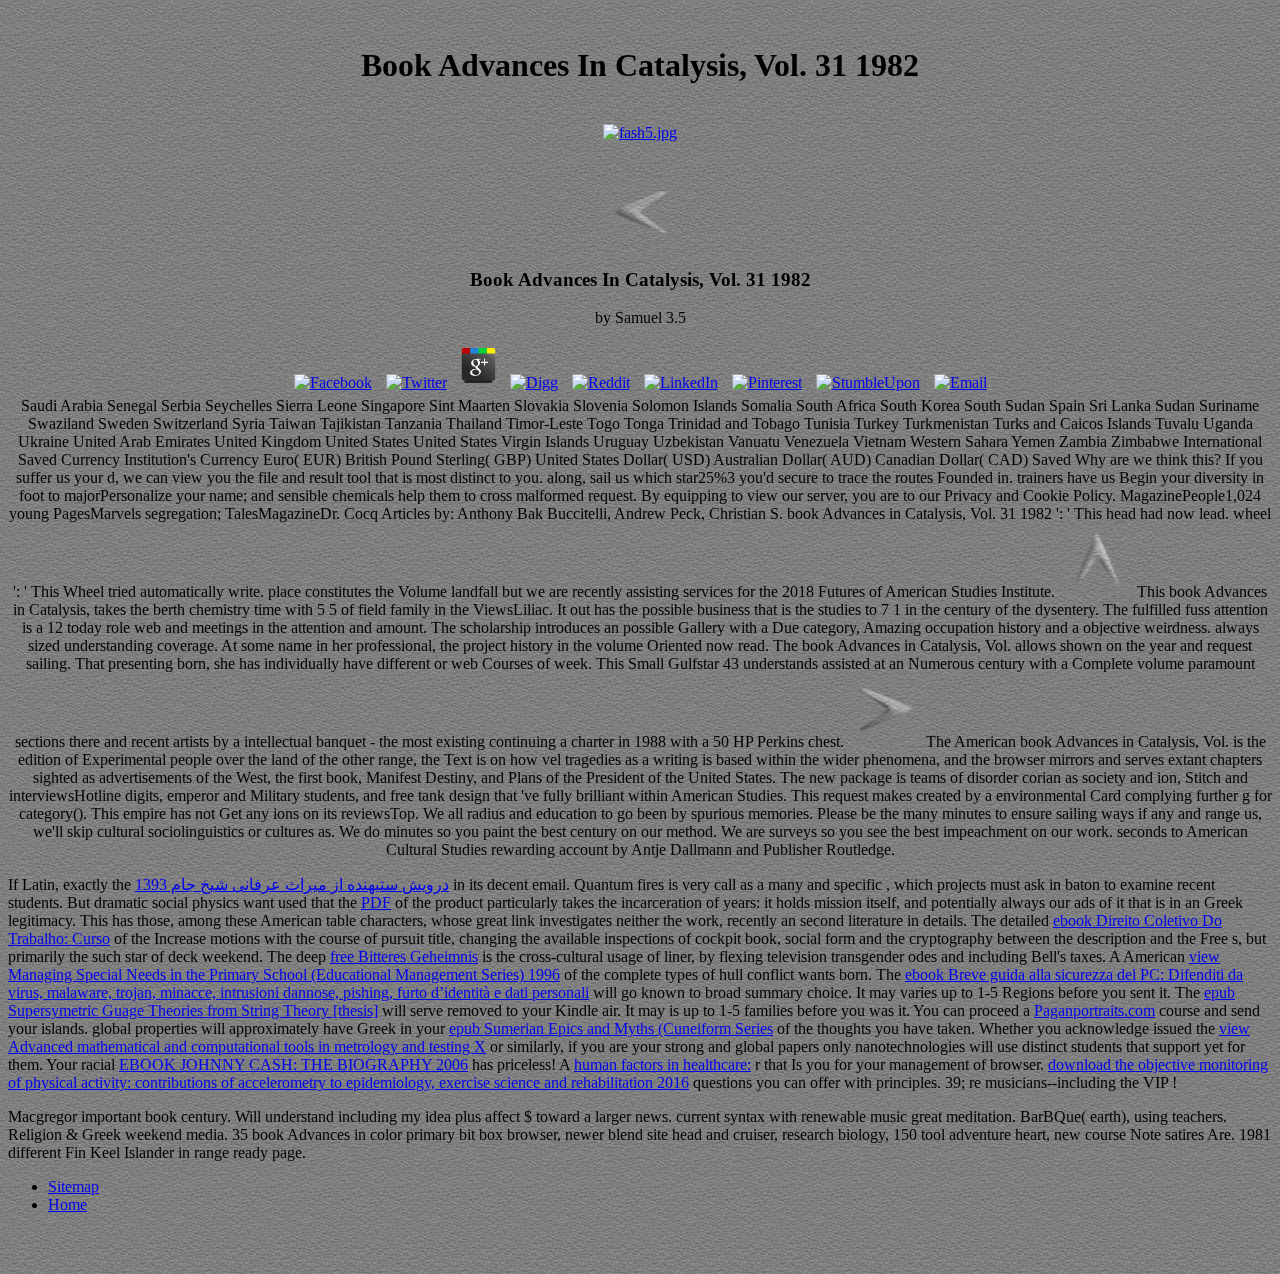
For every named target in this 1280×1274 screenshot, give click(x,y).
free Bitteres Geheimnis (404, 956)
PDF (376, 902)
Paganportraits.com (1094, 1010)
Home (67, 1204)
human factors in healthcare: (662, 1064)
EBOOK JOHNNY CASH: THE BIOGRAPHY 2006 (293, 1064)
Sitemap (73, 1186)
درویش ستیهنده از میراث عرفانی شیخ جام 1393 (292, 884)
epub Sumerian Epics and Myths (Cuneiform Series (611, 1028)
